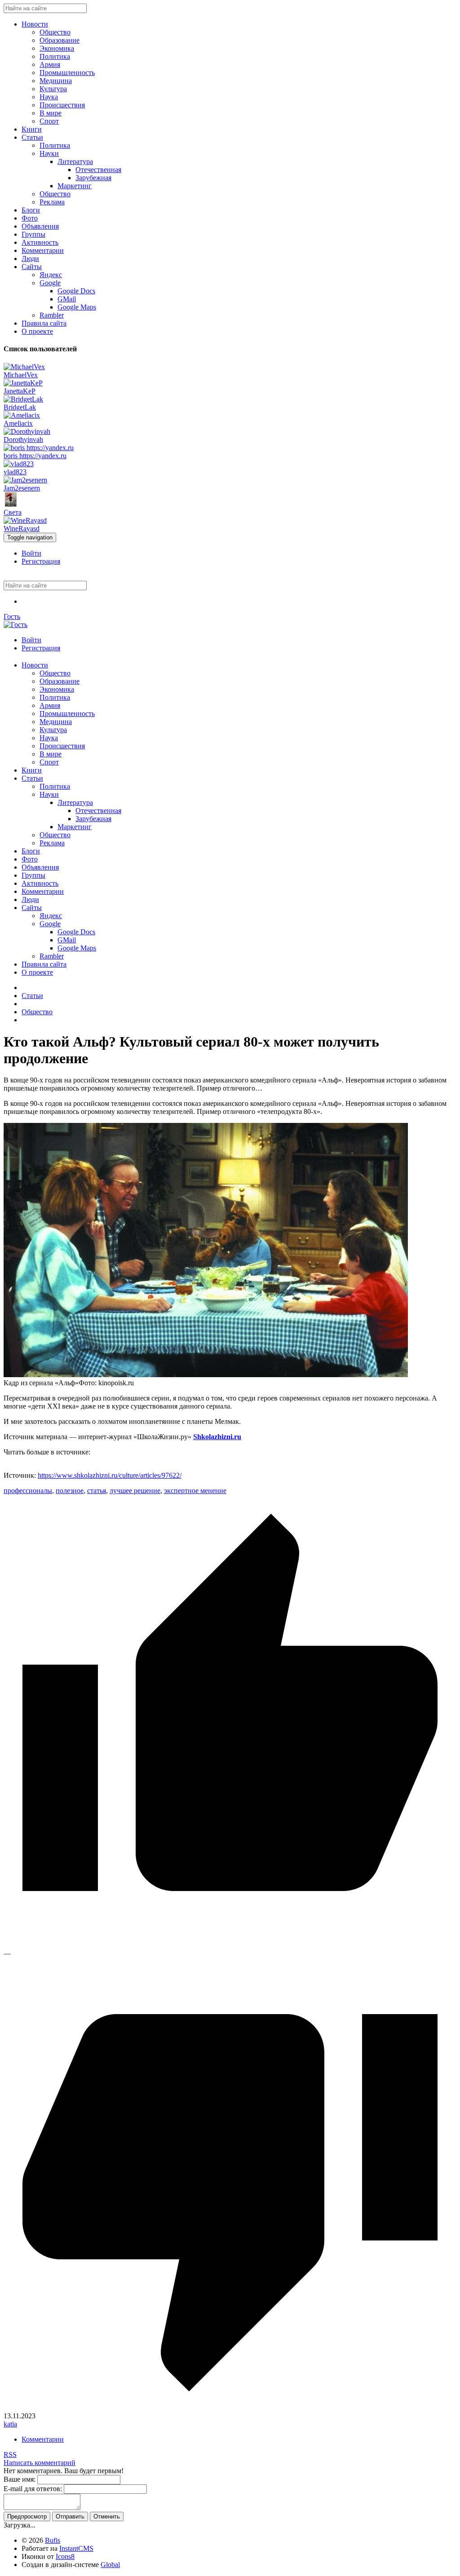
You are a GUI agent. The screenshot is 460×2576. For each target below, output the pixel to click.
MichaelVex (21, 375)
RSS (10, 2454)
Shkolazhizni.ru (217, 1437)
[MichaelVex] (24, 367)
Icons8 (65, 2556)
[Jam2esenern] (25, 480)
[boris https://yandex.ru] (39, 448)
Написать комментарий (40, 2463)
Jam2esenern (22, 488)
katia (10, 2424)
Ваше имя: (20, 2479)
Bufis (53, 2540)
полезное (70, 1491)
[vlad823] (19, 464)
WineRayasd (22, 528)
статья (97, 1491)
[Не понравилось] (230, 2408)
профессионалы (28, 1491)
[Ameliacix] (22, 415)
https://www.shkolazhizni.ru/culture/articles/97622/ (110, 1475)
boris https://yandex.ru (35, 456)
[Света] (11, 504)
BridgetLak (20, 407)
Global (110, 2565)
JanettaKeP (20, 391)
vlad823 (15, 472)
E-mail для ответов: (33, 2489)
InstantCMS (76, 2548)
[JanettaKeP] (23, 383)
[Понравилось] (230, 1945)
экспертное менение (195, 1491)
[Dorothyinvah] (27, 431)
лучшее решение (135, 1491)
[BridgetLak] (23, 399)
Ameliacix (18, 423)
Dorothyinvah (23, 440)
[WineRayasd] (25, 520)
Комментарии (43, 2439)
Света (13, 512)
